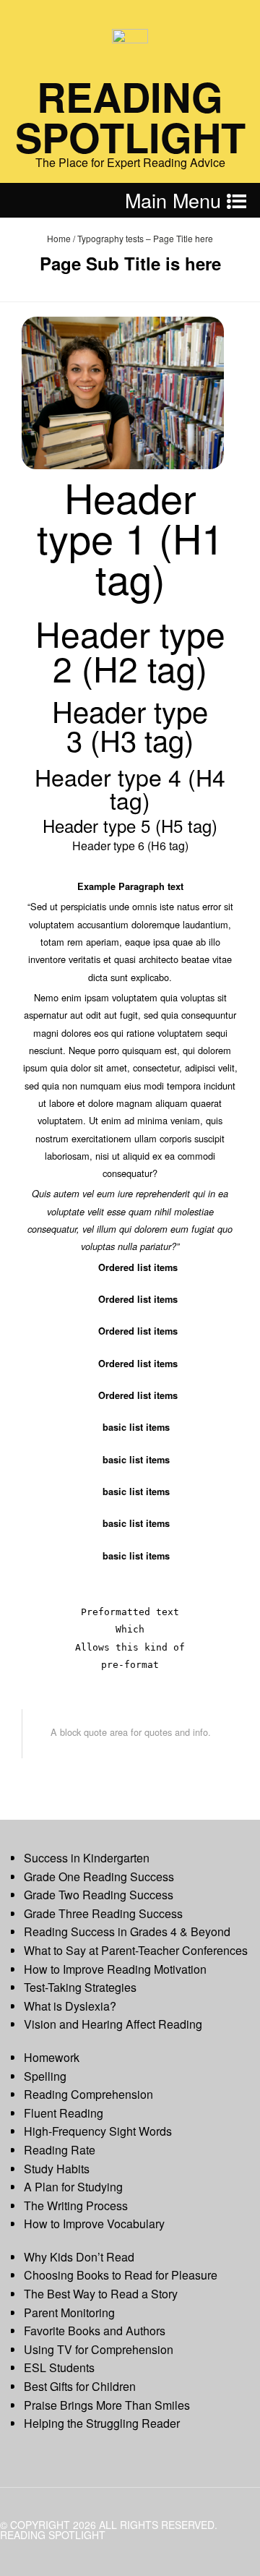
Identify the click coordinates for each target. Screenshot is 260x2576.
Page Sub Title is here (130, 263)
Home (59, 238)
